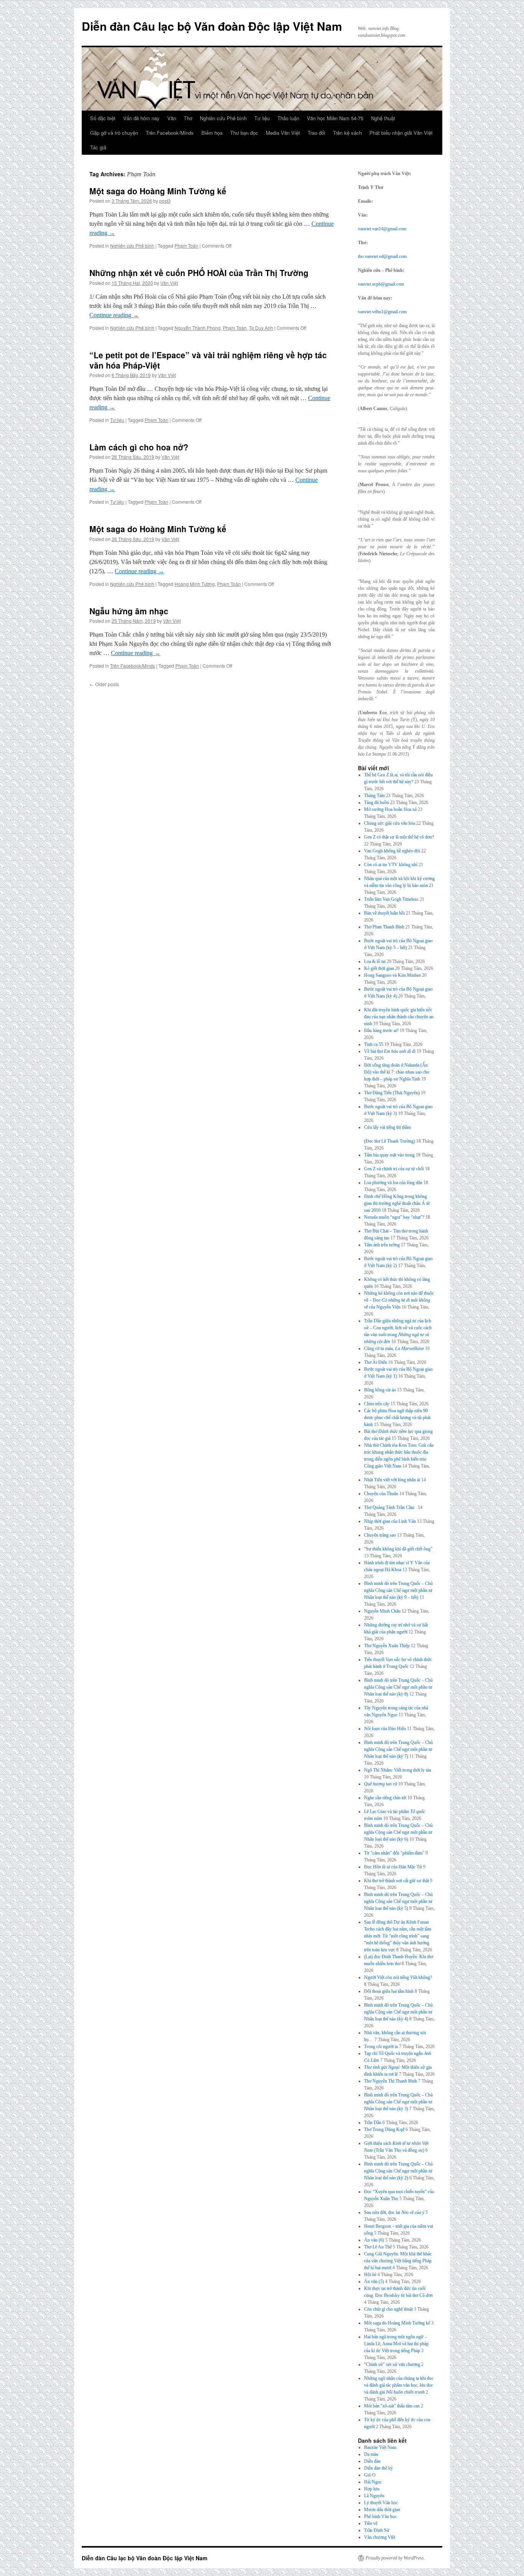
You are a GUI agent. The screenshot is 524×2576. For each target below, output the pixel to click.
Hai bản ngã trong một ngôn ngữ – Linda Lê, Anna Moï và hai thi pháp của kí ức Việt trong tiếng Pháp (396, 2344)
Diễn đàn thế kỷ (378, 2468)
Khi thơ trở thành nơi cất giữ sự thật (396, 1881)
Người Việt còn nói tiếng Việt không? (398, 1977)
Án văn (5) (374, 2282)
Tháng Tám (374, 796)
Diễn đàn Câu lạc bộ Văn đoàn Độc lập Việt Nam (212, 26)
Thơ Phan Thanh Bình (384, 927)
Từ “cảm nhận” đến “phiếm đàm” (394, 1853)
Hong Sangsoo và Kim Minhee (392, 975)
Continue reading (114, 315)
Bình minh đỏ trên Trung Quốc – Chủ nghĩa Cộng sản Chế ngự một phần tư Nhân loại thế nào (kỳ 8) (398, 1687)
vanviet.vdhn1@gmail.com (382, 312)
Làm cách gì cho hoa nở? (139, 447)
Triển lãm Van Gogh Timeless (391, 899)
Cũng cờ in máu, (394, 1348)
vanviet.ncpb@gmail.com (381, 284)
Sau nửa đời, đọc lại (394, 2212)
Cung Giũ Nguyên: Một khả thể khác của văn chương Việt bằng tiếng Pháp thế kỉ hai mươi (398, 2261)
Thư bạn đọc (244, 133)
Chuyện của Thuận (381, 1494)
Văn (172, 118)
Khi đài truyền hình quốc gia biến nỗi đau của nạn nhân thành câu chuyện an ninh (399, 1017)
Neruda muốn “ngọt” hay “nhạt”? (394, 1217)
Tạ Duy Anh (261, 328)
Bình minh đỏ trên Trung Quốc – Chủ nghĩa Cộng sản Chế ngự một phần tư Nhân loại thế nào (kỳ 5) (398, 1901)
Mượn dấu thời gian (382, 2510)
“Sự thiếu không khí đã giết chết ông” (398, 1549)
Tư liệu (262, 118)
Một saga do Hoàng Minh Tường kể (158, 191)
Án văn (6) (374, 2240)
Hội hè (370, 2275)
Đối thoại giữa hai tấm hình (389, 1991)
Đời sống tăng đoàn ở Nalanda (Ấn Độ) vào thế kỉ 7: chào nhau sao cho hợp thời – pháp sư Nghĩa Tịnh (397, 1072)
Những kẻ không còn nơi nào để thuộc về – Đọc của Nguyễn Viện (399, 1300)
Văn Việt (169, 283)
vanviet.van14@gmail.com (382, 229)
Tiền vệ (371, 2523)
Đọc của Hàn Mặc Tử (393, 1867)
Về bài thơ (390, 1051)
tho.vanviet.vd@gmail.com (382, 256)
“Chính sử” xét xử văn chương (392, 2364)
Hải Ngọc (373, 2482)
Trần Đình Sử (377, 2530)
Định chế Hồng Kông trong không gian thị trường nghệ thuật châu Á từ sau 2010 (397, 1203)
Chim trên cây (377, 1404)
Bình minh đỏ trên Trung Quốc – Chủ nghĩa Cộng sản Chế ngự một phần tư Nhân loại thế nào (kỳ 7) (398, 1749)
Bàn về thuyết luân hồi (384, 913)
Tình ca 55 (374, 1044)
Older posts (104, 684)
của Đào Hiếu (385, 1729)
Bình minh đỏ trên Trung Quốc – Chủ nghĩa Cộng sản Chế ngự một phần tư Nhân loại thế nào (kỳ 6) (398, 1832)
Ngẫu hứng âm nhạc (129, 611)
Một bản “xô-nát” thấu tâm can (392, 2406)
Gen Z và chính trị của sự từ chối (394, 1169)
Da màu (371, 2454)
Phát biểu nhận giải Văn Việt (401, 133)
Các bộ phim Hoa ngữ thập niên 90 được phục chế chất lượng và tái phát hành (397, 1418)
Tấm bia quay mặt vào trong (389, 1155)
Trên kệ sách (347, 133)
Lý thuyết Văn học (381, 2503)
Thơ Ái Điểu (376, 1362)
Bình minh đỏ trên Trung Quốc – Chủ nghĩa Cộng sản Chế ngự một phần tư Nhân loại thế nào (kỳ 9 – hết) (398, 1590)
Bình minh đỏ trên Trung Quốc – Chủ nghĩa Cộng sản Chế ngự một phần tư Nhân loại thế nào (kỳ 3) (398, 2102)
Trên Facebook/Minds (170, 133)
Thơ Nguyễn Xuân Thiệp (387, 1646)
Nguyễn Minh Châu (382, 1611)
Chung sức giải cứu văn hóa (390, 823)
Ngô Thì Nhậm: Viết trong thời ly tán (398, 1770)
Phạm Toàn (186, 246)
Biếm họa (212, 133)
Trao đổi (316, 133)
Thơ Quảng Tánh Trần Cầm (390, 1507)
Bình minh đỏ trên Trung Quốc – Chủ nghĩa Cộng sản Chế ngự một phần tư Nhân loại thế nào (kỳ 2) (398, 2171)
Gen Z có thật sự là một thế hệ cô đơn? (399, 837)
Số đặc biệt (103, 118)
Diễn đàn (372, 2461)
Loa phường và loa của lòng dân (393, 1183)
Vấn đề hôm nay (141, 118)
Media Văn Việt (283, 133)
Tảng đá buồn (377, 802)
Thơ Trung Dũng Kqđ (384, 2129)
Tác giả (98, 147)
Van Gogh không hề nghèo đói (392, 851)
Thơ (188, 118)
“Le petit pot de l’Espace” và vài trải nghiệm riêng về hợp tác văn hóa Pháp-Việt (208, 360)
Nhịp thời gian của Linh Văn (390, 1521)
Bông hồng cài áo (380, 1390)
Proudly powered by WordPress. (395, 2558)
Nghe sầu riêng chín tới (385, 1798)
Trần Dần (373, 2123)
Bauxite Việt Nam (380, 2447)
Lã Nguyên (374, 2496)
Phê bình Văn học (380, 2516)
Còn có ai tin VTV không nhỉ (391, 865)
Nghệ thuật (383, 118)
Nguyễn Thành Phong (198, 328)
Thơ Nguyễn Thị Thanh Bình (391, 2081)
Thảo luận (288, 118)
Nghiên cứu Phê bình (223, 118)
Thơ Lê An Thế (378, 2247)
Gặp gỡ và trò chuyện (114, 133)
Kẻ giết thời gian (379, 968)
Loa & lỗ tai (375, 961)
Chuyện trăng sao (380, 1535)
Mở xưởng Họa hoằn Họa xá (390, 809)
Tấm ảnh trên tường (382, 1245)
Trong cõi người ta (381, 2047)
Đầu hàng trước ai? (381, 1031)
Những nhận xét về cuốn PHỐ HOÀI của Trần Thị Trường (199, 273)
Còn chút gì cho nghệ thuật (388, 2309)
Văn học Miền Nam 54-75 (335, 118)
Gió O (370, 2475)
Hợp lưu (372, 2489)
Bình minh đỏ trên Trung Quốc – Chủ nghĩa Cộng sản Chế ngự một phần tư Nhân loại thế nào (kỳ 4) (398, 2012)
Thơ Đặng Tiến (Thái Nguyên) (392, 1093)
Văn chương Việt (380, 2537)
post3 (165, 201)
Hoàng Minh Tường (195, 584)
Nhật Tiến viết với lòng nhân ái (392, 1480)
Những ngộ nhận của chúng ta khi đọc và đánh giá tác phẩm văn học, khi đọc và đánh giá (399, 2385)
